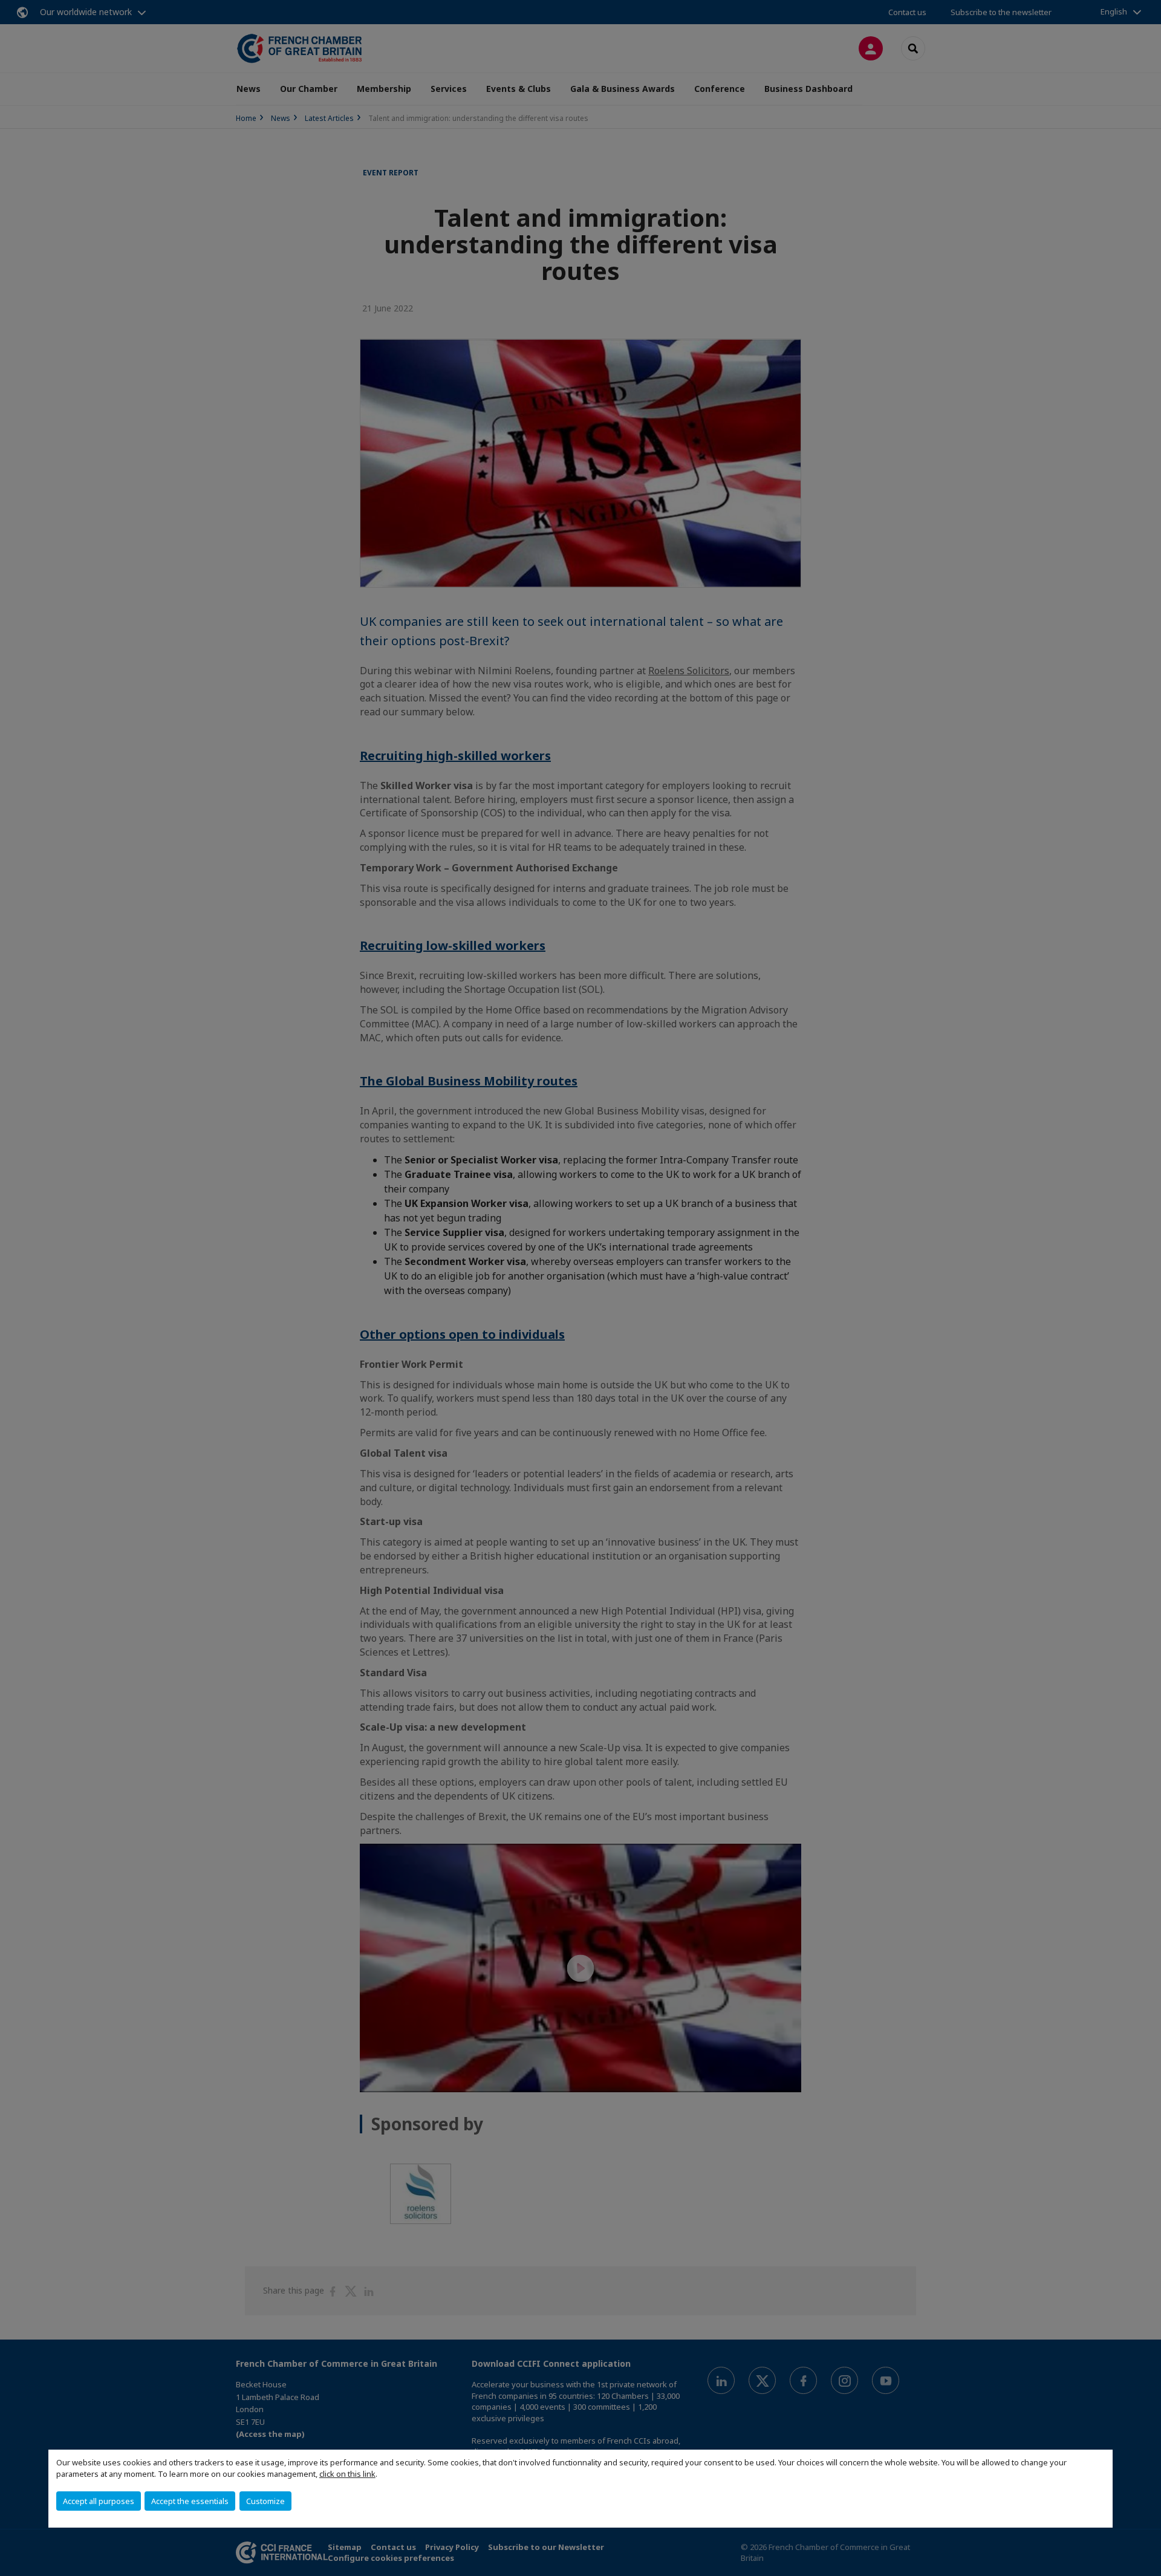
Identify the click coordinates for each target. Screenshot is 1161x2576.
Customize (265, 2501)
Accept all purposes (99, 2501)
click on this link (347, 2474)
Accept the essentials (190, 2501)
